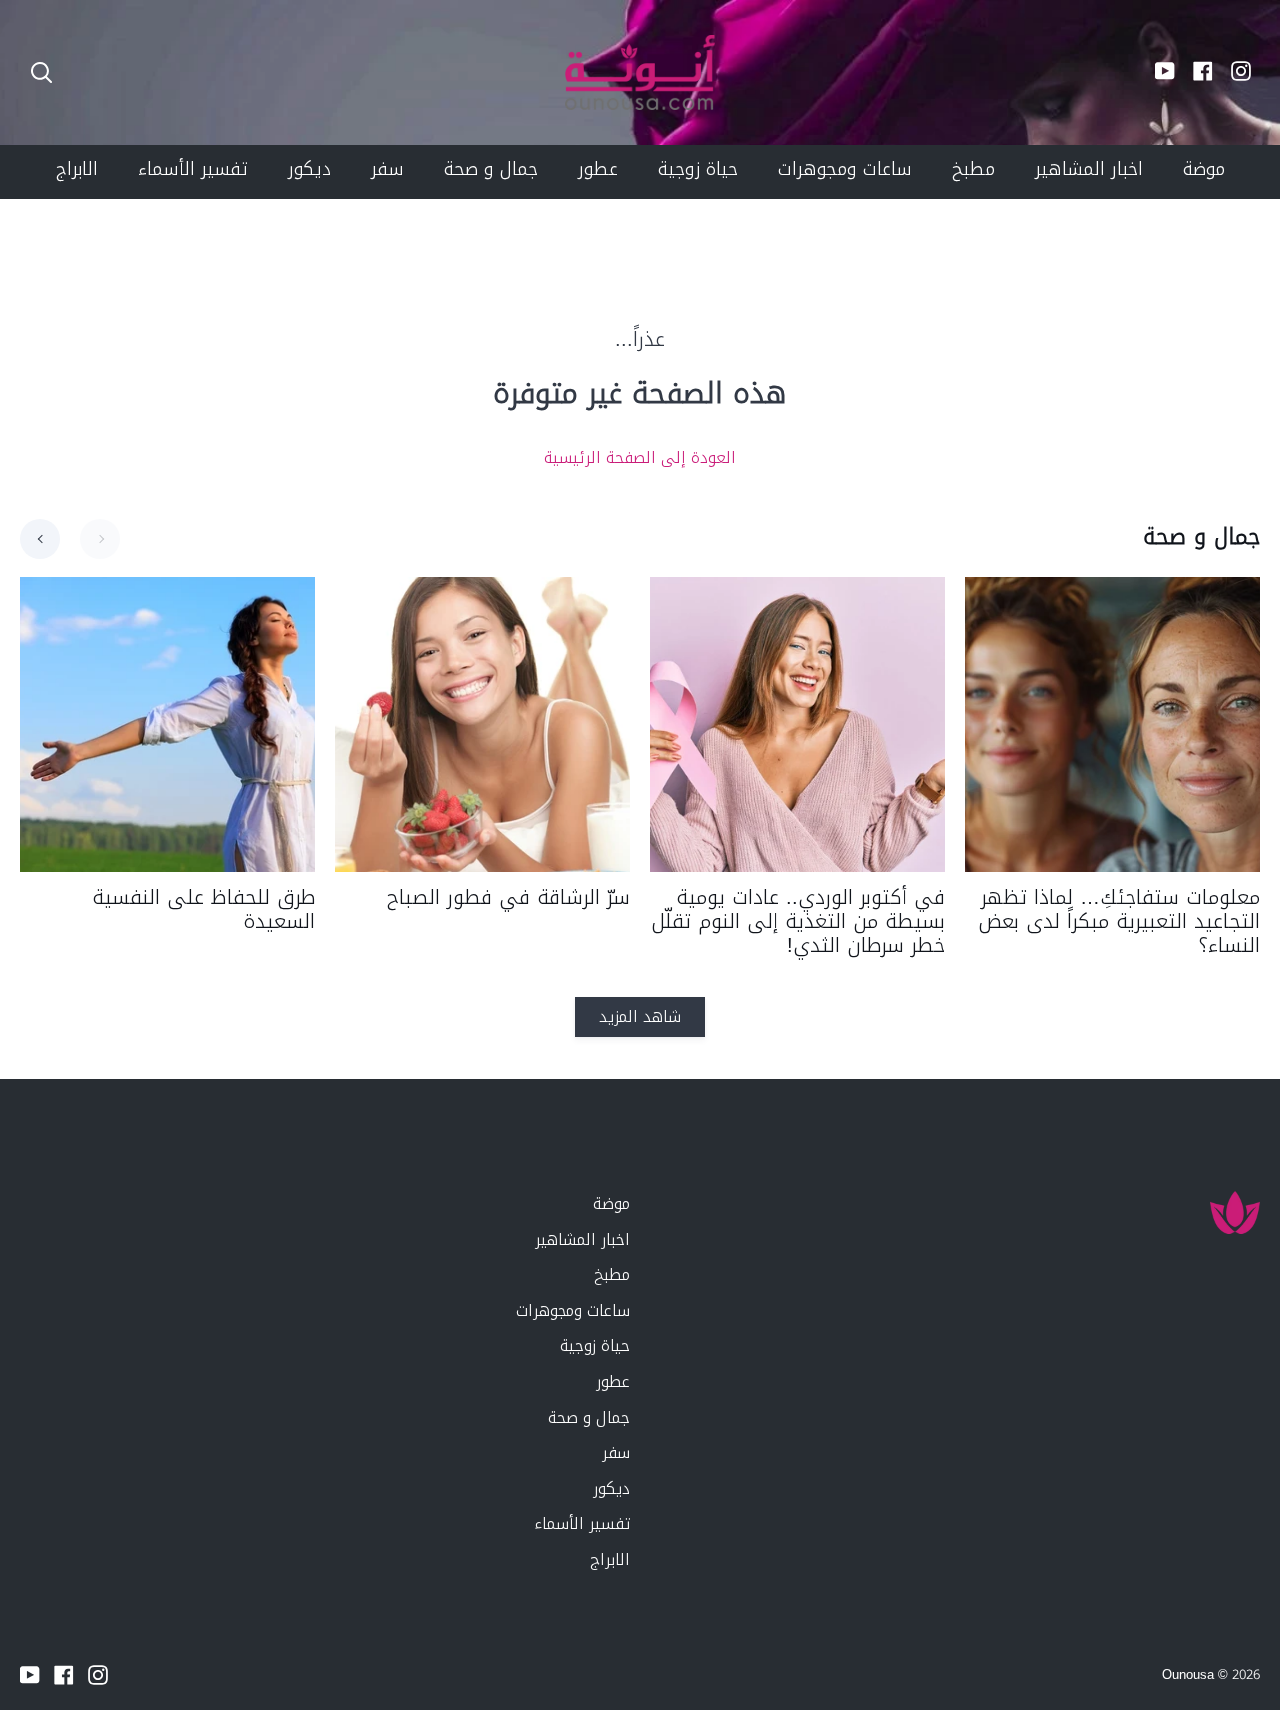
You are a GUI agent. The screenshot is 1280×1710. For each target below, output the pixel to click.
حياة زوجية (595, 1345)
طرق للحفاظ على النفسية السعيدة (203, 909)
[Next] (100, 539)
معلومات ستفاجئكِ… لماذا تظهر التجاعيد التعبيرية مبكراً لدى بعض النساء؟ (1119, 921)
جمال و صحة (589, 1417)
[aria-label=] (41, 72)
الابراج (610, 1559)
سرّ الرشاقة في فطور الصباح (508, 897)
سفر (616, 1452)
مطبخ (612, 1274)
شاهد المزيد (640, 1016)
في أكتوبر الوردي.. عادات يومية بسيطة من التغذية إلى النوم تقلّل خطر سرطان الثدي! (798, 921)
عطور (613, 1381)
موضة (611, 1203)
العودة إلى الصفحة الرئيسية (640, 458)
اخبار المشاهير (582, 1239)
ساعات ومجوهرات (573, 1310)
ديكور (611, 1488)
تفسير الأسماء (582, 1523)
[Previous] (40, 539)
